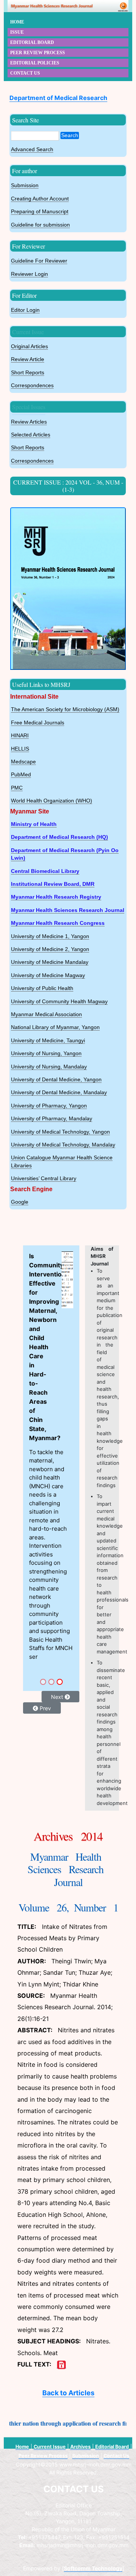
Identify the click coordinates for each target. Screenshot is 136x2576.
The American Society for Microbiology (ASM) (65, 709)
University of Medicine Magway (48, 975)
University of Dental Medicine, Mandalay (59, 1092)
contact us (25, 73)
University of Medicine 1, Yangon (50, 936)
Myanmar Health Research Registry (56, 897)
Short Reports (28, 373)
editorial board (32, 42)
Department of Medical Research (58, 98)
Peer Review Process (43, 2456)
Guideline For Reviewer (39, 261)
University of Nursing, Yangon (46, 1053)
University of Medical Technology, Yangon (60, 1132)
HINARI (20, 736)
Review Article (28, 359)
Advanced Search (32, 149)
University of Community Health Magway (59, 1002)
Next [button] (58, 1420)
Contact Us (116, 2456)
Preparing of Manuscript (40, 212)
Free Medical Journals (38, 723)
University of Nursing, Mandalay (49, 1067)
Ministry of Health (34, 824)
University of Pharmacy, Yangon (49, 1106)
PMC (17, 788)
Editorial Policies (35, 63)
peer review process (38, 53)
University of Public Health (42, 988)
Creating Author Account (40, 199)
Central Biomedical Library (45, 871)
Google (20, 1202)
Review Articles (29, 422)
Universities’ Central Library (44, 1179)
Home (22, 2447)
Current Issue (28, 332)
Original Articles (29, 346)
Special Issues (29, 407)
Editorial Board (112, 2447)
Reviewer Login (29, 274)
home (17, 22)
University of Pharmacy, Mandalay (52, 1119)
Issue (17, 32)
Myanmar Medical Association (46, 1014)
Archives (80, 2447)
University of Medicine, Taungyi (48, 1041)
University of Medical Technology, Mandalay (63, 1145)
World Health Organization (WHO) (52, 801)
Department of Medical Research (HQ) (59, 837)
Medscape (23, 762)
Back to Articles (68, 2393)
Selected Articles (31, 435)
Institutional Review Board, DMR (53, 884)
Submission (25, 185)
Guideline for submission (40, 225)
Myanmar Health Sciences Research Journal (68, 910)
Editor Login (25, 310)
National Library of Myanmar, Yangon (55, 1027)
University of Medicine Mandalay (50, 962)
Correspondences (32, 386)
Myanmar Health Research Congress (58, 923)
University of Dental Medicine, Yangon (56, 1080)
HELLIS (20, 749)
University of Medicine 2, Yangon (50, 949)
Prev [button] (45, 1432)
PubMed (21, 775)
